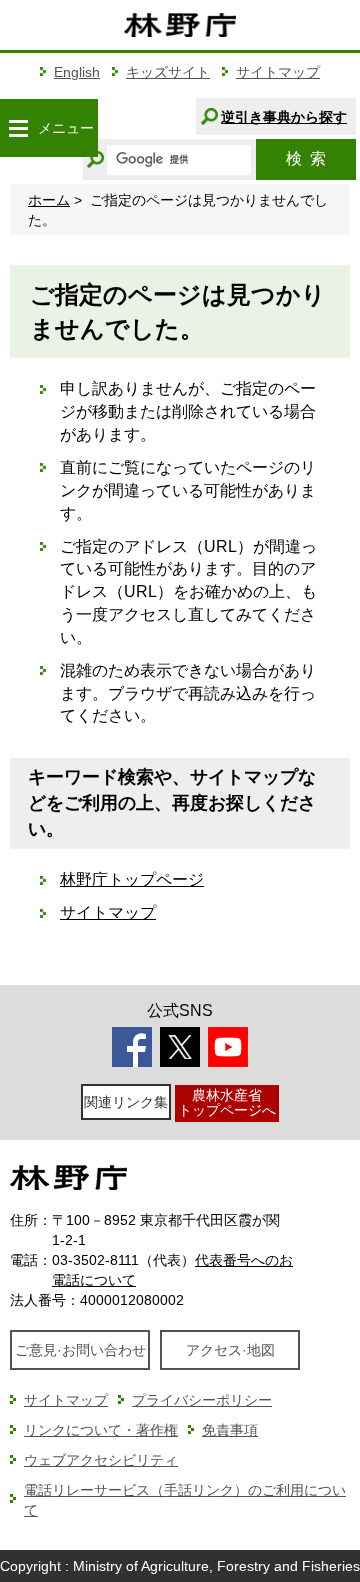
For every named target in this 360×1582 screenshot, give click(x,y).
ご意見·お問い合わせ (80, 1350)
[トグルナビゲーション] (18, 128)
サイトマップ (278, 72)
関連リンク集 (126, 1102)
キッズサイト (168, 72)
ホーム (49, 200)
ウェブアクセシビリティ (101, 1460)
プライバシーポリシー (202, 1400)
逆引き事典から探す (284, 117)
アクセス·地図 (230, 1350)
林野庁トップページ (132, 879)
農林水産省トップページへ (227, 1102)
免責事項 (230, 1430)
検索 (306, 158)
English (77, 72)
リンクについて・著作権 (101, 1430)
